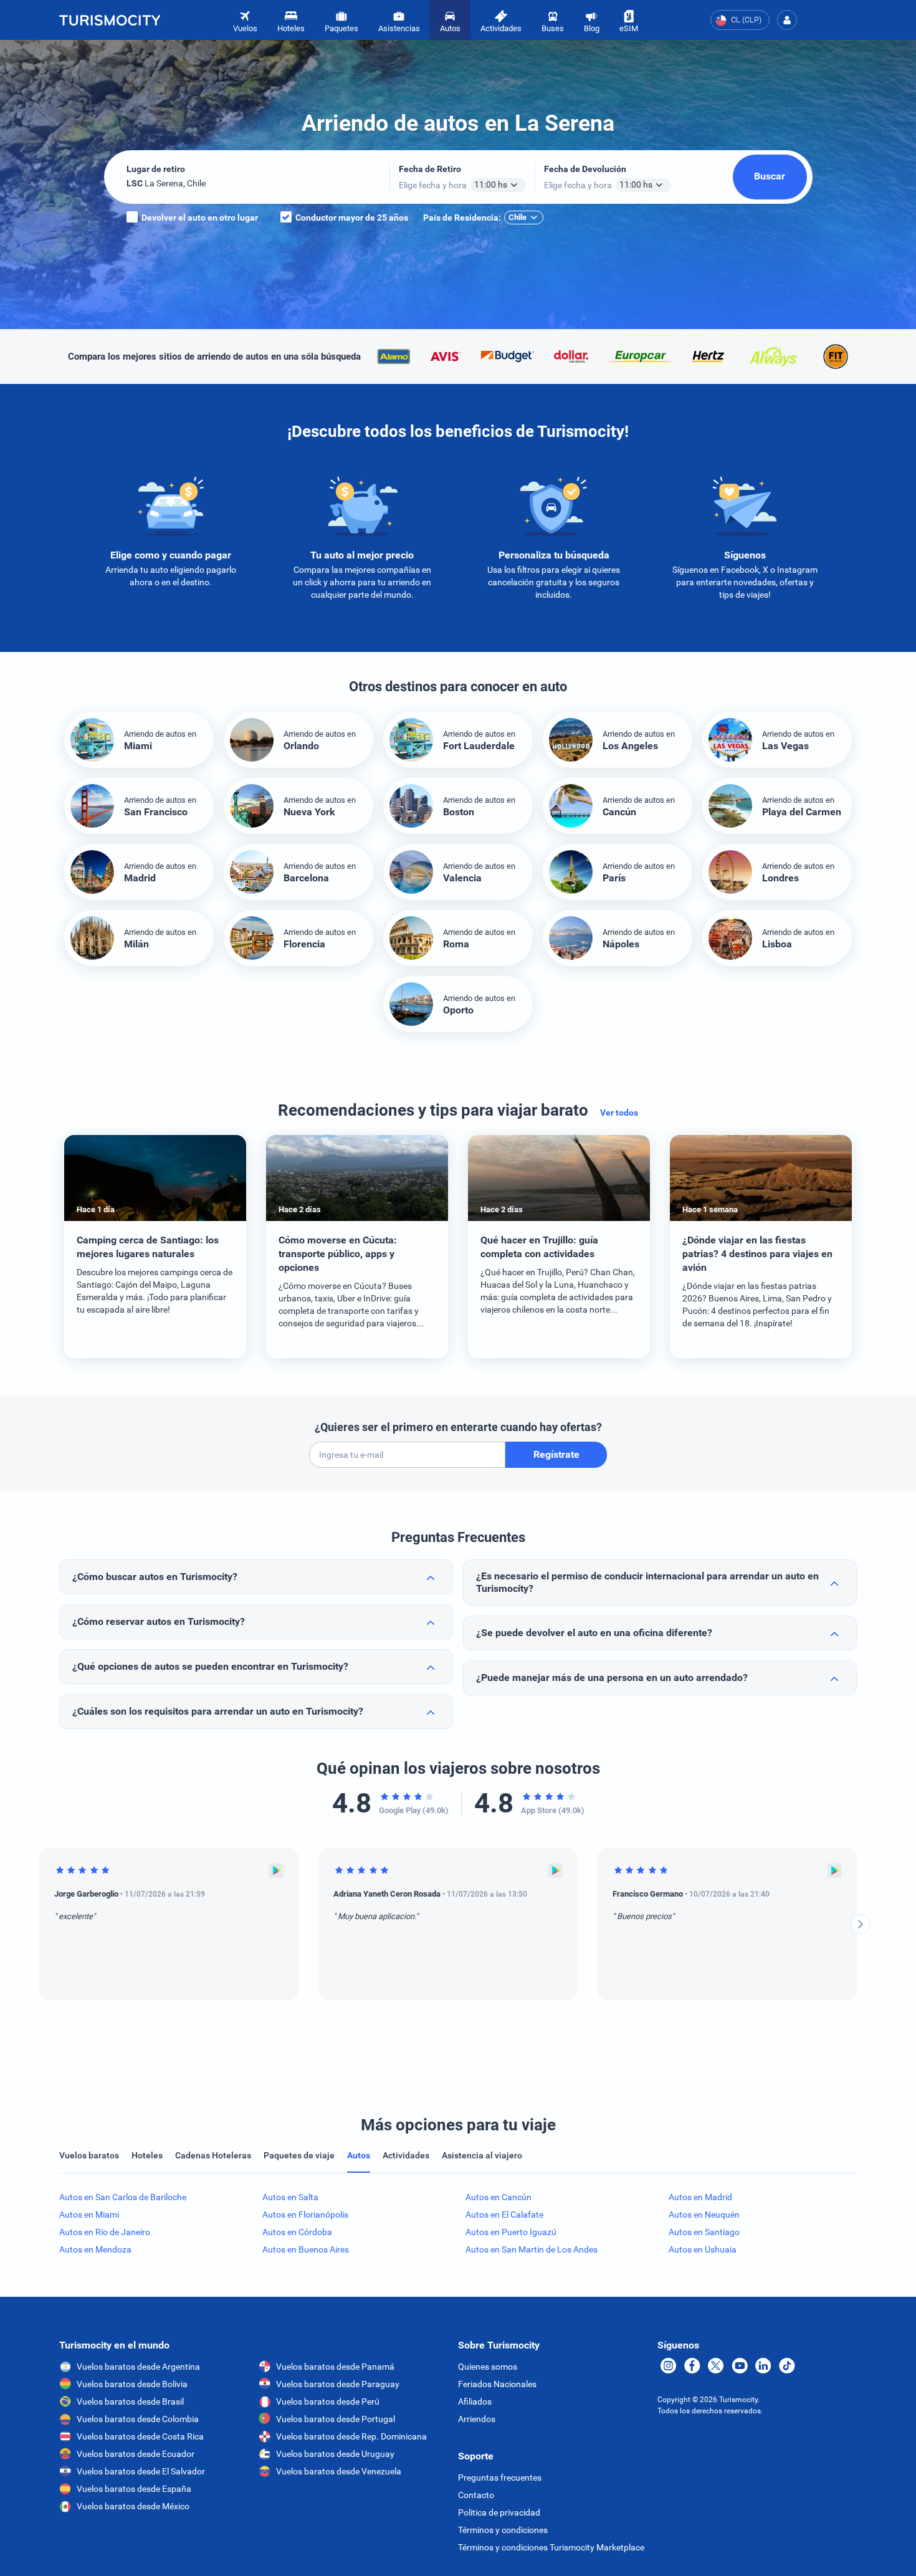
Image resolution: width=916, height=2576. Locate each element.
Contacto (476, 2495)
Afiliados (475, 2401)
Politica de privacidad (499, 2512)
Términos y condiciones (503, 2530)
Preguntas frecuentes (500, 2478)
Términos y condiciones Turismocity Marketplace (551, 2547)
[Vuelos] (110, 20)
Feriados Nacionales (497, 2384)
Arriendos (477, 2419)
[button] (787, 20)
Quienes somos (488, 2367)
